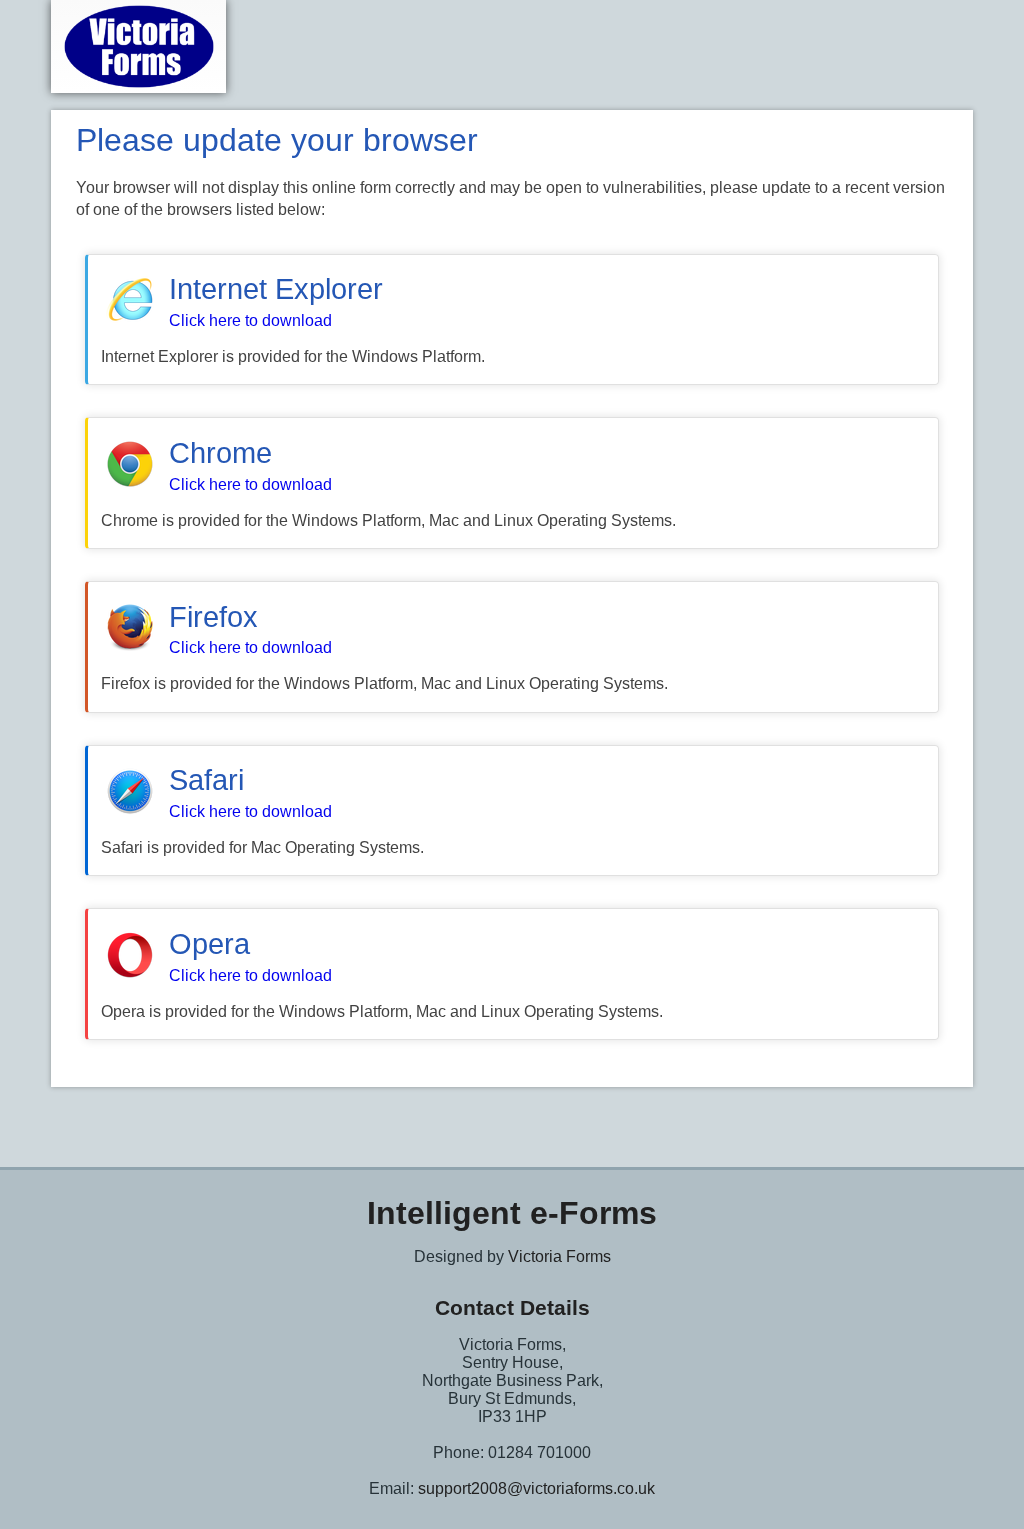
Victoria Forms (559, 1256)
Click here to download (250, 320)
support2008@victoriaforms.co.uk (536, 1488)
